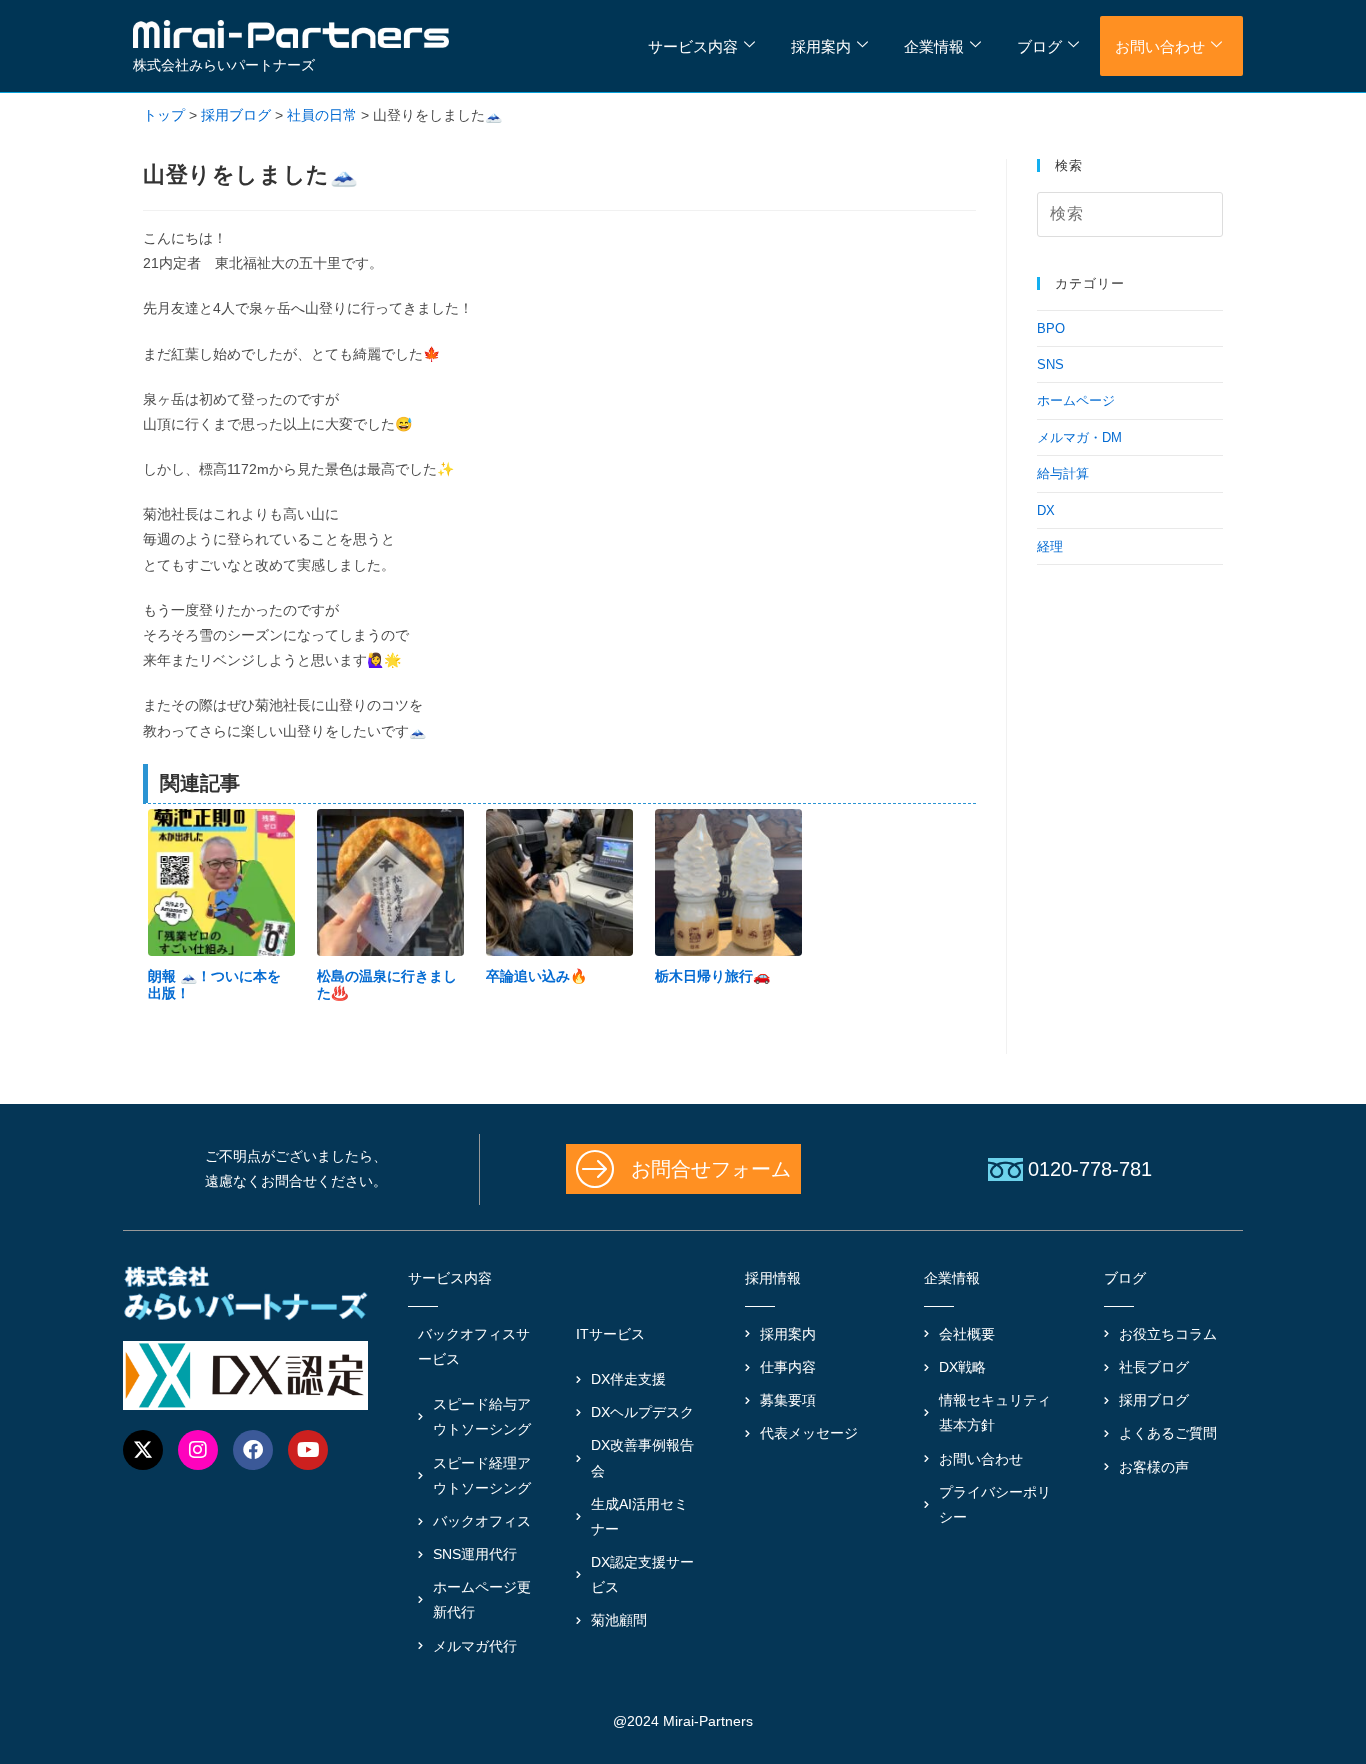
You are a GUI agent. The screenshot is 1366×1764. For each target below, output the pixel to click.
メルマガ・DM (1079, 437)
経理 (1050, 546)
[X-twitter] (143, 1450)
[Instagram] (198, 1450)
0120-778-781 (1090, 1169)
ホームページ (1076, 400)
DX (1046, 510)
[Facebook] (253, 1450)
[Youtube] (308, 1450)
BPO (1051, 328)
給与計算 (1063, 473)
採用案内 (821, 46)
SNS (1050, 364)
